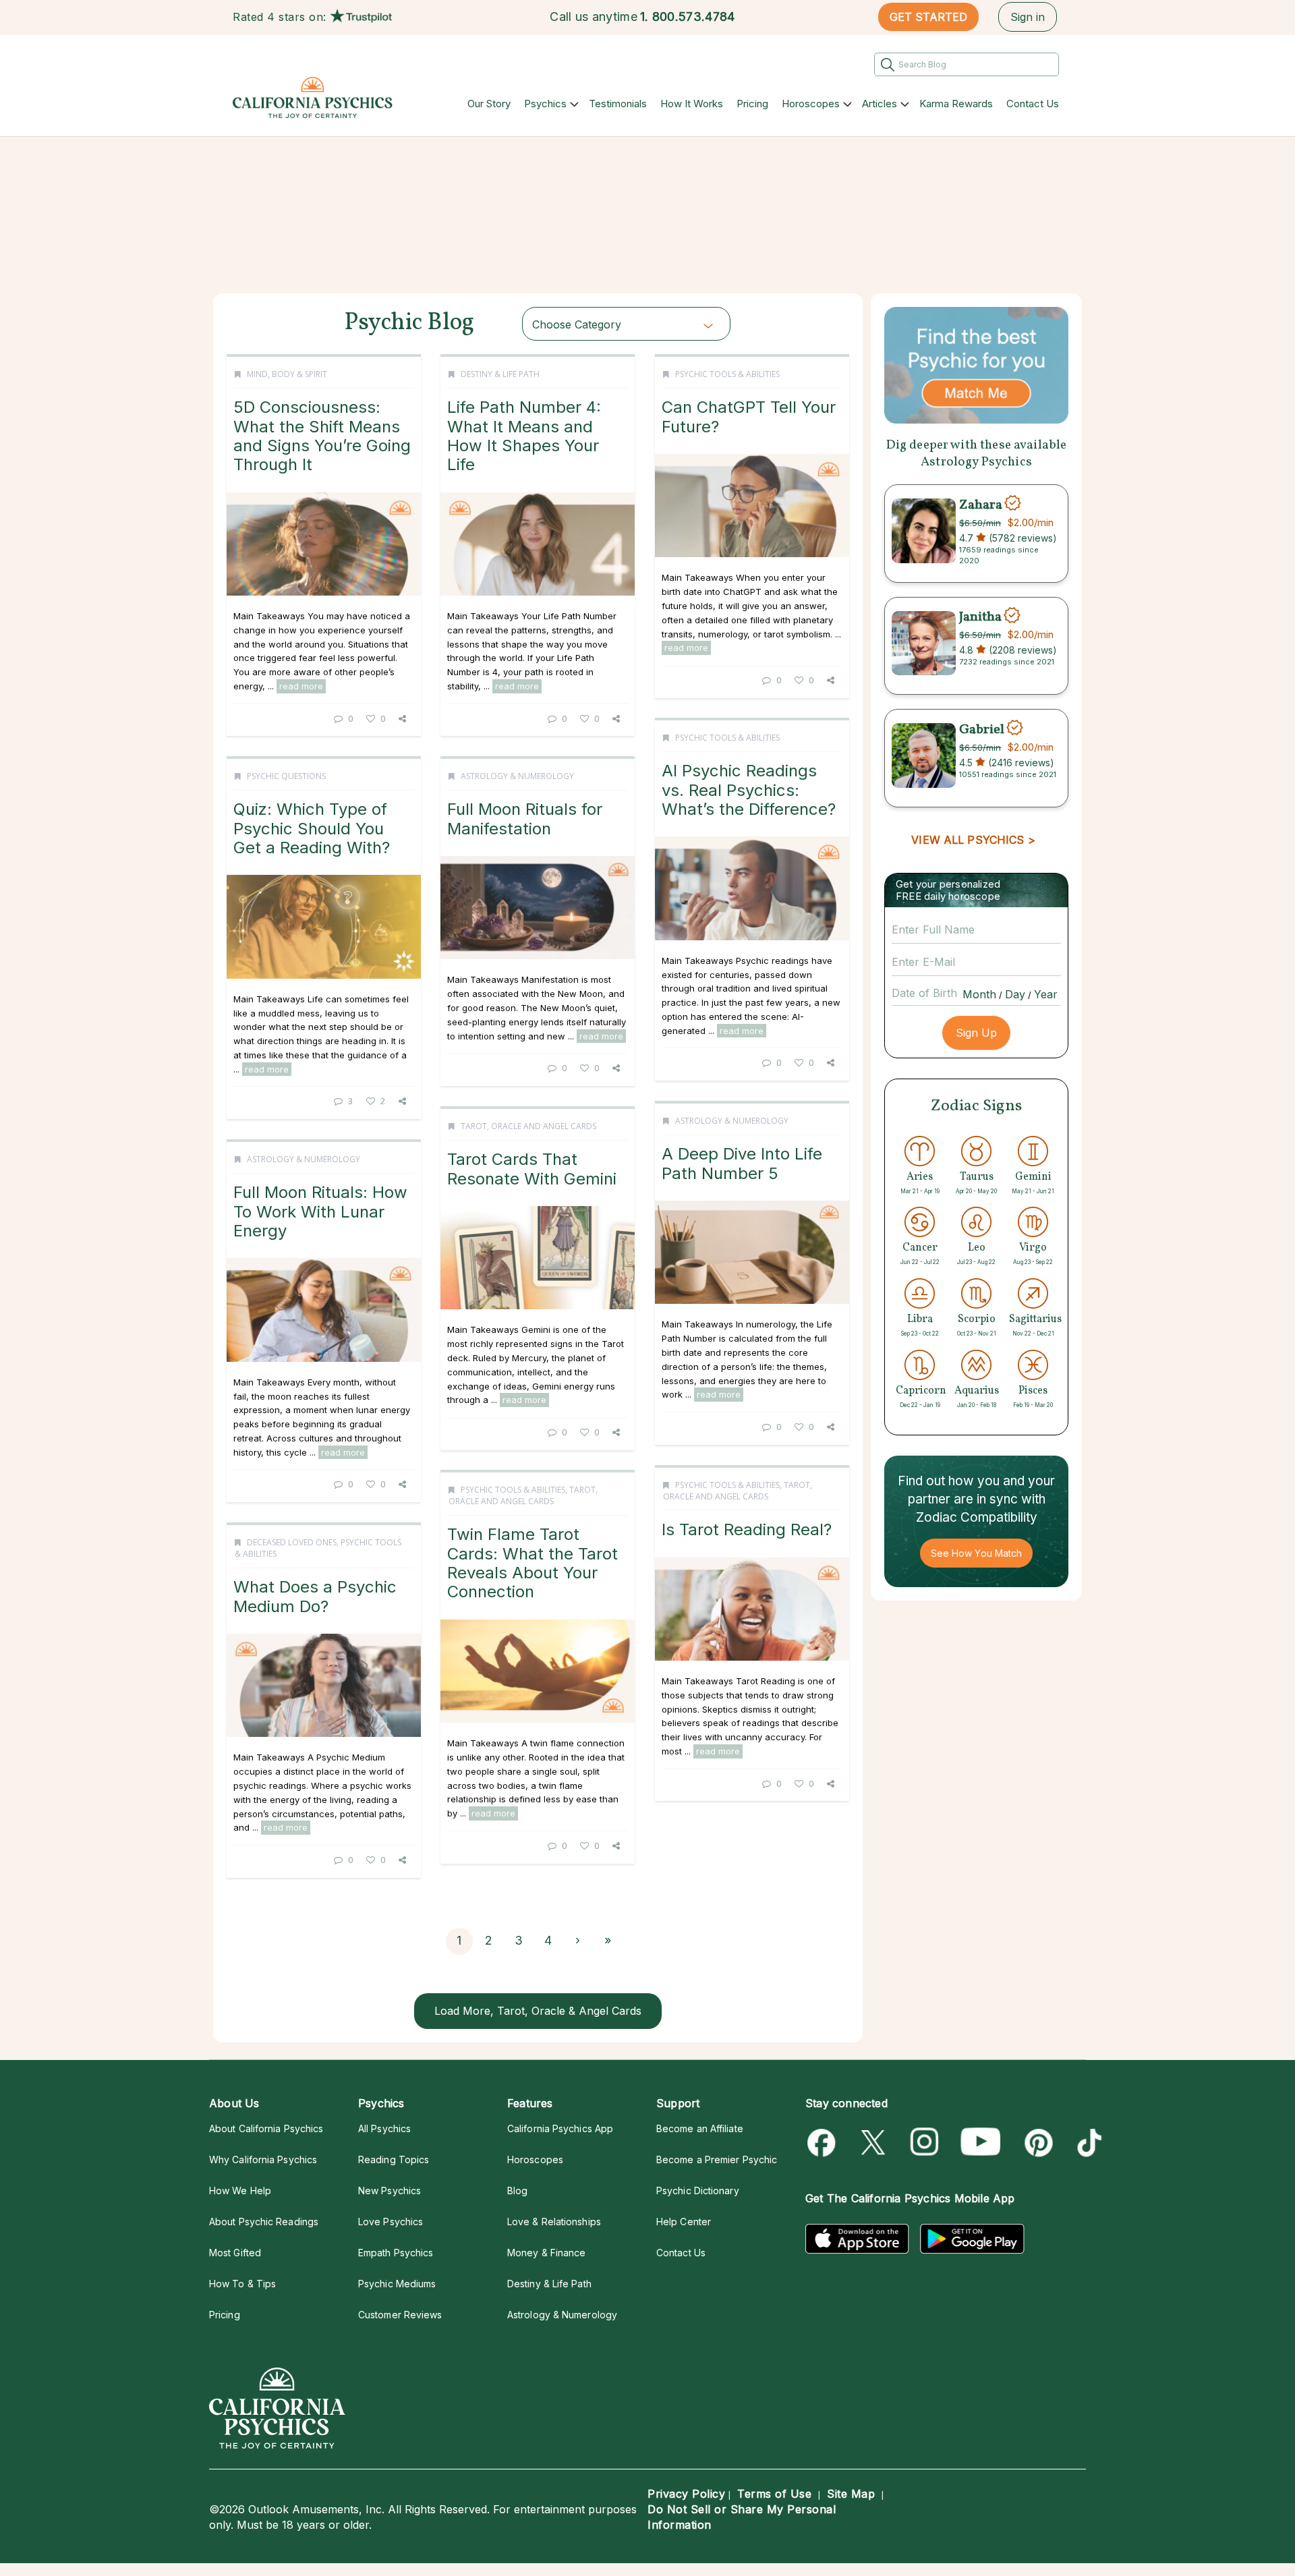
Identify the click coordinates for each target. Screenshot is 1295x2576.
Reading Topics (394, 2159)
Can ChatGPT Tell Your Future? (749, 417)
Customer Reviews (400, 2315)
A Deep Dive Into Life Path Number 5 (742, 1163)
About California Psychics (266, 2128)
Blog (517, 2191)
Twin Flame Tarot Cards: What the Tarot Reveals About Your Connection (533, 1563)
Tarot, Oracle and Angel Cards (528, 1126)
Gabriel (982, 729)
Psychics (545, 104)
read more (301, 686)
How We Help (240, 2191)
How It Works (692, 104)
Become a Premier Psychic (717, 2159)
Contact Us (1033, 104)
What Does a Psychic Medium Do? (315, 1596)
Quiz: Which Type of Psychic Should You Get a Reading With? (312, 828)
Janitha (980, 617)
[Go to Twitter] (874, 2143)
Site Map (851, 2494)
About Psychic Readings (264, 2222)
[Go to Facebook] (824, 2143)
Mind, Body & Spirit (287, 374)
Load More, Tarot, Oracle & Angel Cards (538, 2011)
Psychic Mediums (397, 2284)
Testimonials (618, 104)
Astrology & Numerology (517, 776)
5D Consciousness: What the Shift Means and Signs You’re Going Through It (322, 436)
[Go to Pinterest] (1036, 2143)
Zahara (981, 505)
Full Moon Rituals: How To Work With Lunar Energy (320, 1211)
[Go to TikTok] (1087, 2143)
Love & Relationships (554, 2222)
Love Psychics (391, 2222)
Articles (880, 104)
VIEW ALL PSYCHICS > (973, 840)
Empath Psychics (396, 2253)
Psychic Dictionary (698, 2191)
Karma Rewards (956, 104)
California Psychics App (560, 2128)
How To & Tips (242, 2284)
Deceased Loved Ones (292, 1542)
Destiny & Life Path (500, 374)
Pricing (752, 104)
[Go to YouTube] (981, 2143)
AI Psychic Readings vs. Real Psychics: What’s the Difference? (749, 790)
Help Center (684, 2222)
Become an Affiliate (700, 2128)
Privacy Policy (686, 2494)
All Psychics (384, 2128)
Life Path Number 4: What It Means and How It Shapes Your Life (524, 436)
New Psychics (390, 2191)
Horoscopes (811, 104)
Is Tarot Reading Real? (747, 1529)
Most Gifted (235, 2253)
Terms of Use (774, 2494)
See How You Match (976, 1553)
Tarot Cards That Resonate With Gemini (532, 1169)
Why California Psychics (263, 2159)
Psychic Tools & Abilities (727, 374)
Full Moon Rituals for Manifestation (525, 819)
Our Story (489, 104)
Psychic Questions (286, 776)
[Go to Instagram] (925, 2143)
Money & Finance (546, 2253)
